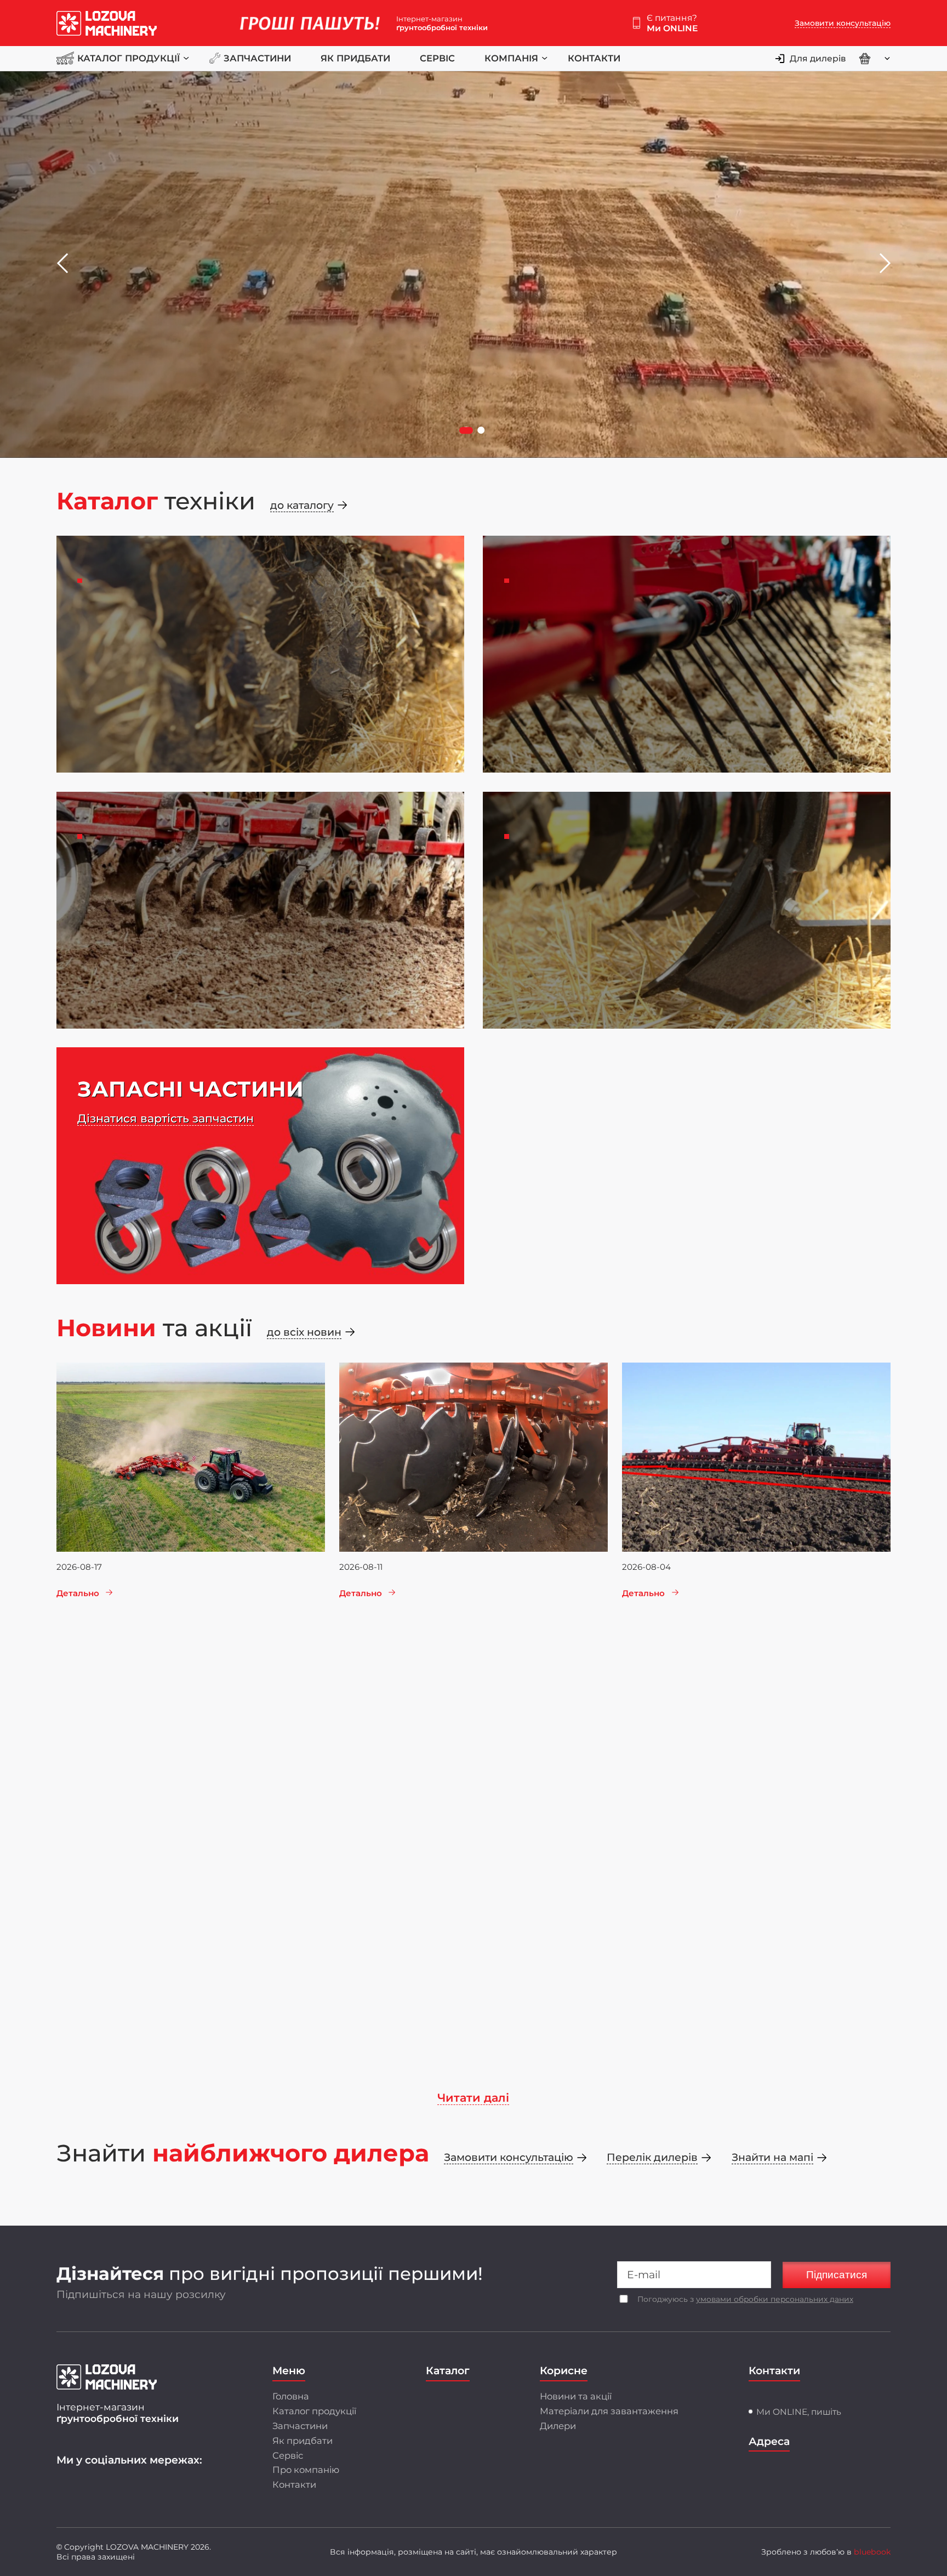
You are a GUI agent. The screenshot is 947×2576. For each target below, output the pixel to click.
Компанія (511, 58)
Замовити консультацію (843, 23)
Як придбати (355, 58)
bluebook (872, 2552)
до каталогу (302, 505)
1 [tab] (467, 431)
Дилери (558, 2426)
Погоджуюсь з (745, 2299)
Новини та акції (576, 2396)
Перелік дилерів (652, 2157)
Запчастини (257, 58)
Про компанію (306, 2470)
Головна (291, 2396)
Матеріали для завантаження (609, 2411)
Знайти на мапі (772, 2157)
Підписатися (837, 2275)
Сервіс (437, 58)
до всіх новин (304, 1332)
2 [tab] (482, 431)
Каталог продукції (129, 58)
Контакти (594, 58)
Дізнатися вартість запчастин (166, 1118)
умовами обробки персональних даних (775, 2299)
